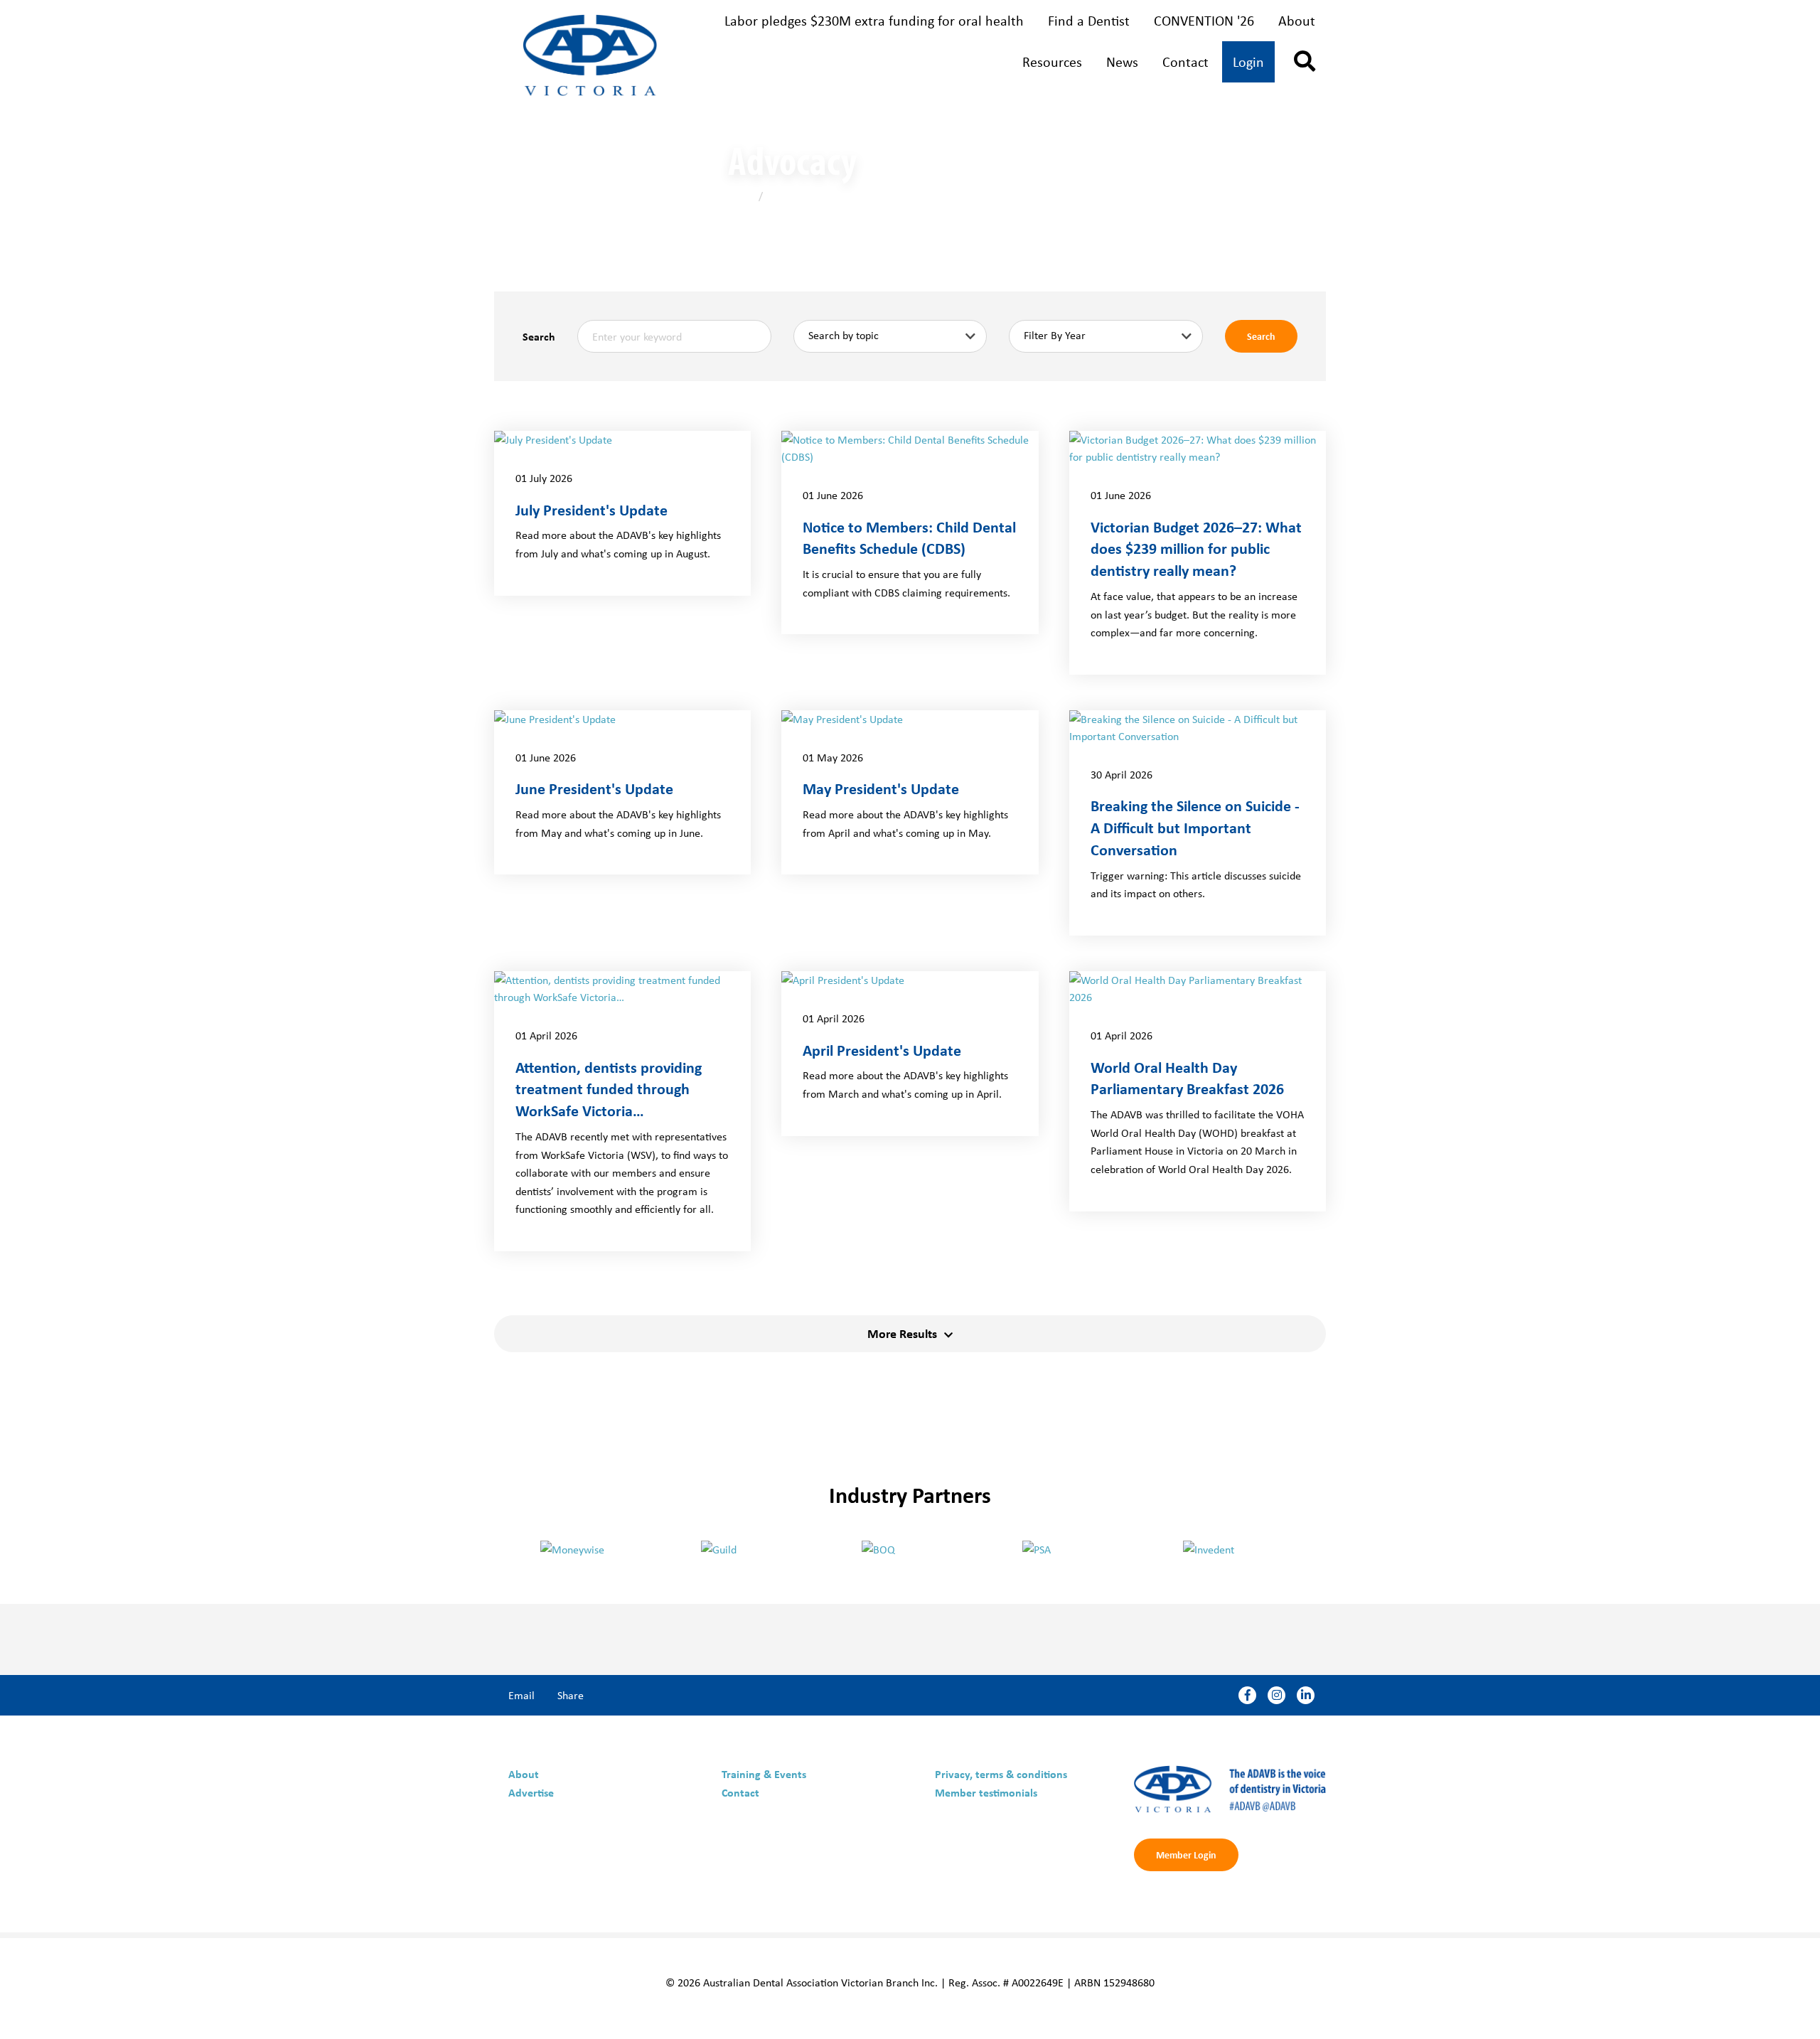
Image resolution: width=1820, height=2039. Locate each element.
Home (742, 196)
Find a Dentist (1089, 20)
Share (571, 1695)
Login (1248, 61)
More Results (902, 1333)
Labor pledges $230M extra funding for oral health (874, 20)
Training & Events (937, 63)
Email (521, 1695)
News (1122, 61)
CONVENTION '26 (1204, 20)
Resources (1052, 61)
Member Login (1186, 1855)
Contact (1185, 61)
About (1297, 20)
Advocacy (787, 196)
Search (539, 336)
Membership (770, 63)
